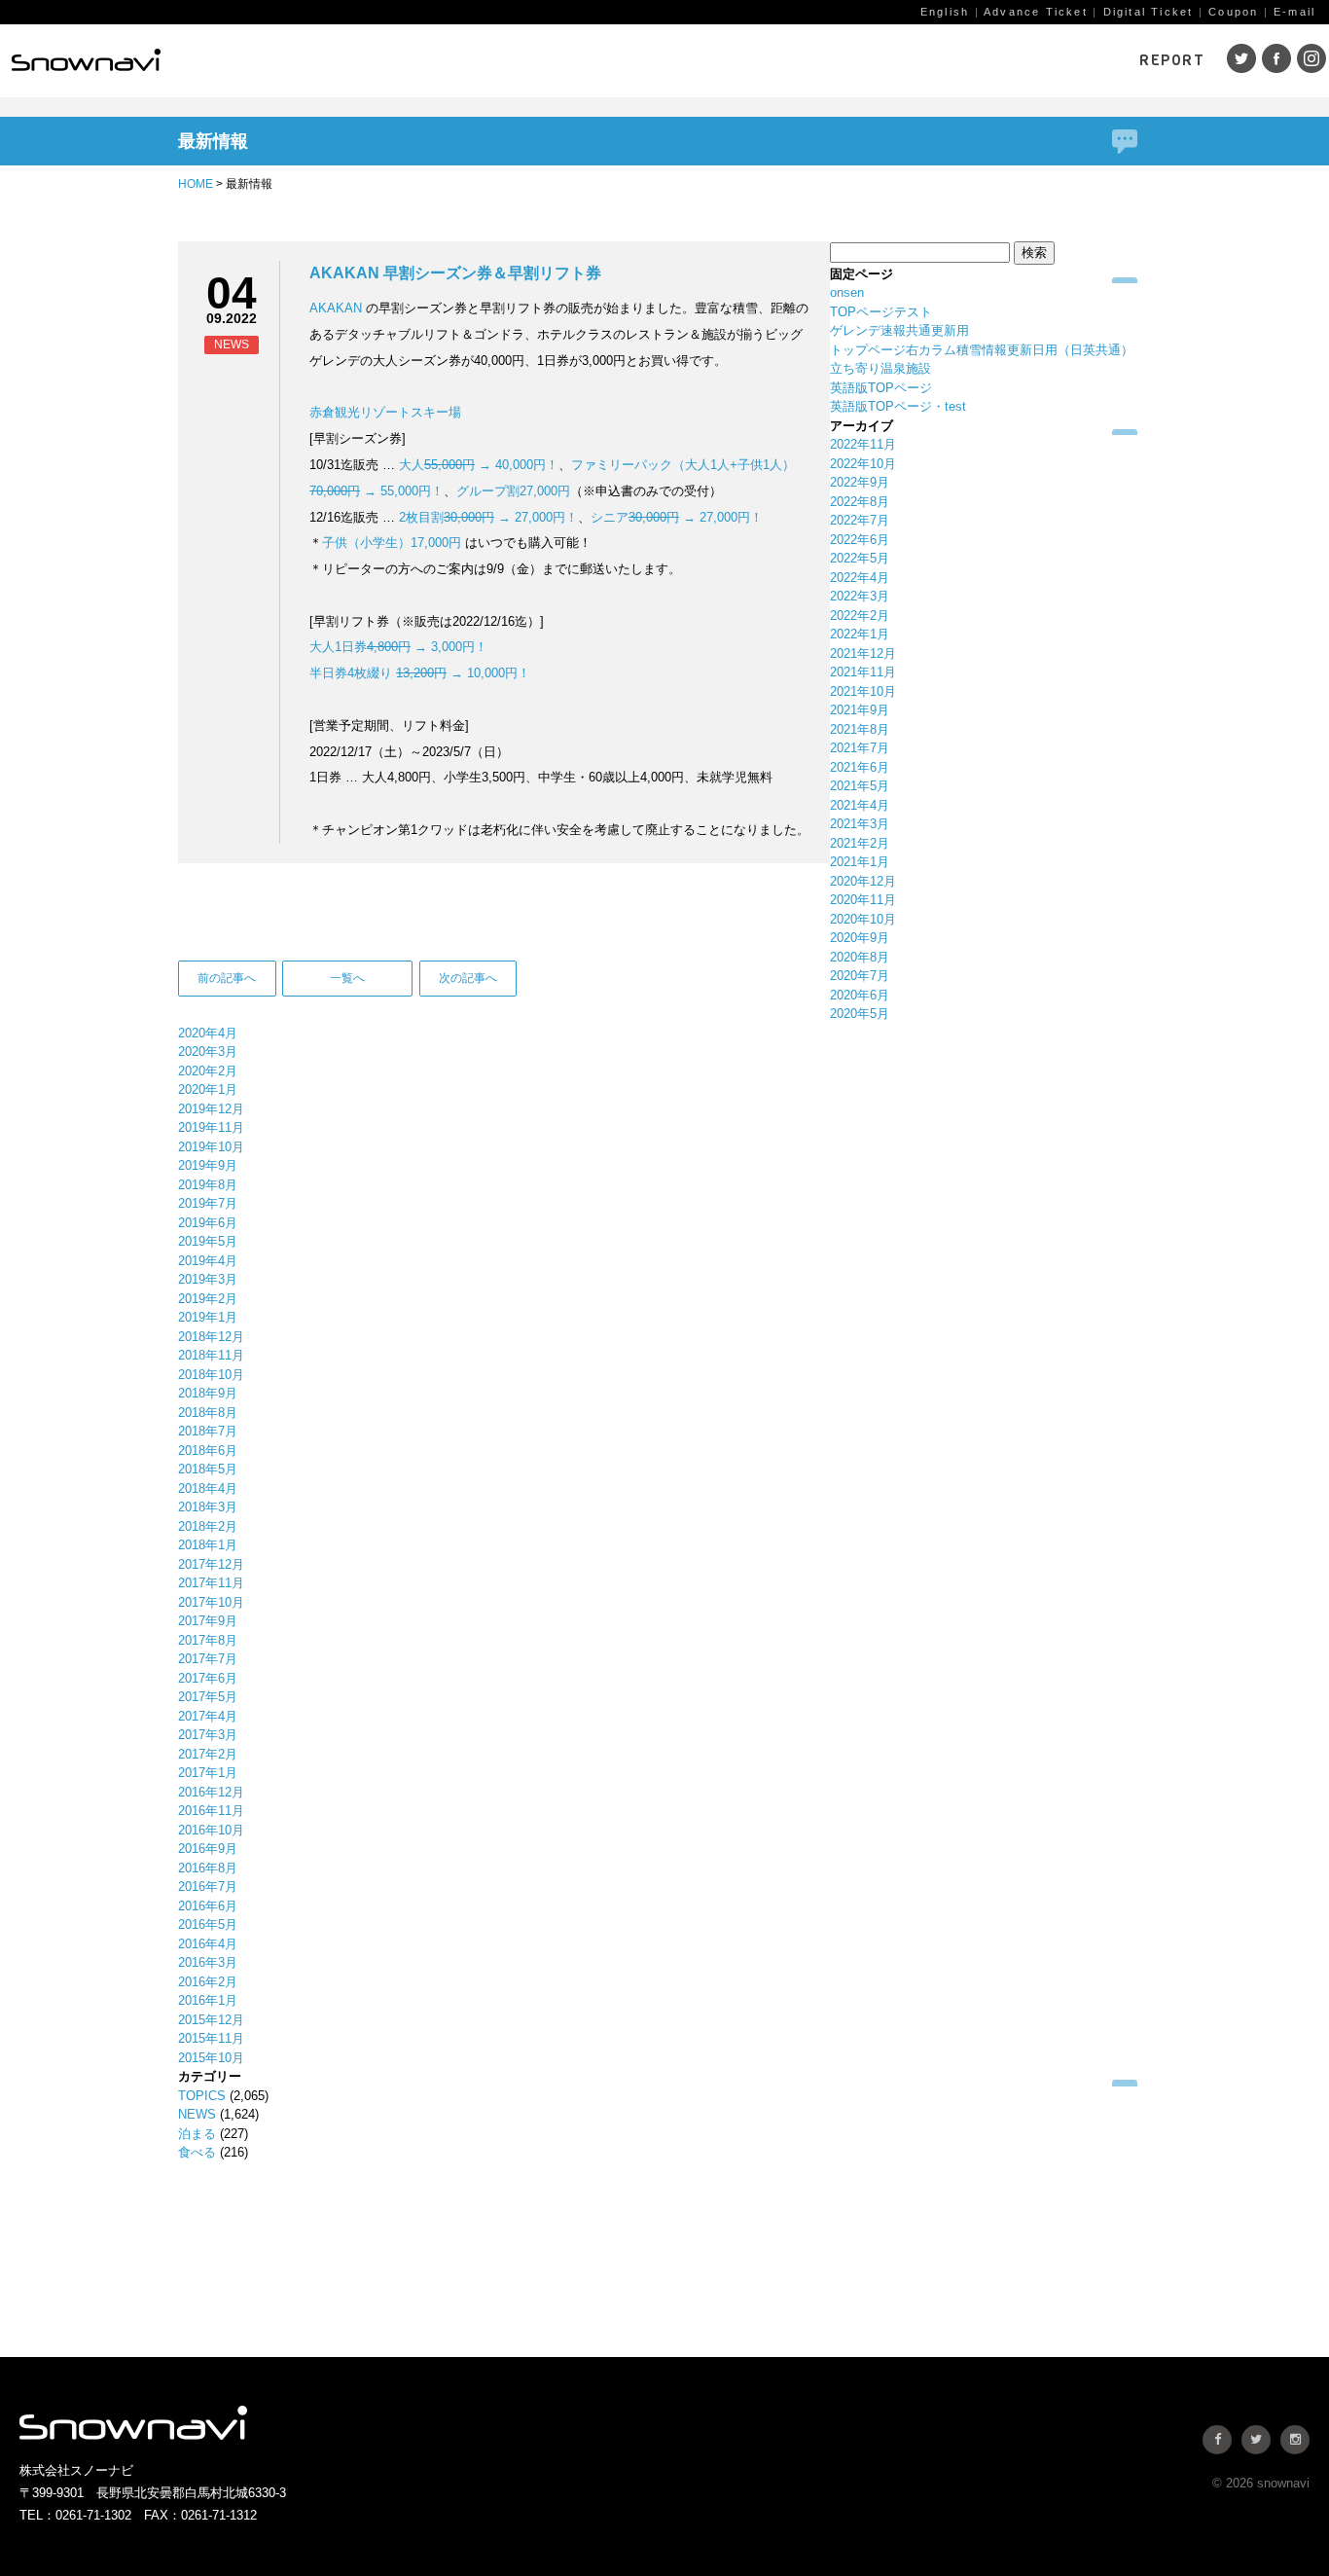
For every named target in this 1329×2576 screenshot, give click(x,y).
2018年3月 (208, 1507)
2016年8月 (208, 1868)
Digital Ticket (1149, 12)
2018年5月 (208, 1469)
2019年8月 (208, 1185)
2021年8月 (860, 729)
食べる (197, 2152)
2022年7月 (860, 520)
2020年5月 (860, 1014)
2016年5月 (208, 1924)
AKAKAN (336, 308)
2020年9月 (860, 938)
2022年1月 (860, 634)
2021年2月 (860, 843)
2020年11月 (863, 900)
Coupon (1233, 12)
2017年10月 (211, 1602)
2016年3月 (208, 1962)
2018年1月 (208, 1545)
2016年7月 (208, 1887)
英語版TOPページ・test (898, 406)
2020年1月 (208, 1089)
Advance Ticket (1036, 12)
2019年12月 (211, 1109)
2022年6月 (860, 540)
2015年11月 (211, 2038)
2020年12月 (863, 881)
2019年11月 (211, 1127)
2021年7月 (860, 748)
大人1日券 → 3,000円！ (398, 647)
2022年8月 (860, 502)
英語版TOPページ (881, 388)
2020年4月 (208, 1033)
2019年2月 (208, 1299)
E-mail (1294, 12)
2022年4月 (860, 578)
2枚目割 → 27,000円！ (488, 517)
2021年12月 (863, 653)
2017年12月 (211, 1564)
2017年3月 (208, 1735)
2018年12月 (211, 1337)
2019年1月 (208, 1317)
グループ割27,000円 (513, 491)
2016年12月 (211, 1792)
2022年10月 (863, 464)
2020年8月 (860, 957)
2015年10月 (211, 2058)
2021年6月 (860, 767)
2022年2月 (860, 616)
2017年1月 (208, 1773)
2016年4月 (208, 1944)
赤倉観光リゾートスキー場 (385, 412)
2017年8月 (208, 1640)
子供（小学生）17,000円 (392, 543)
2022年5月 (860, 558)
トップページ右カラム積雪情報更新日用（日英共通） (982, 350)
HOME (196, 184)
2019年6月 (208, 1223)
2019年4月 (208, 1261)
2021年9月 (860, 710)
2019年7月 (208, 1203)
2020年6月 (860, 995)
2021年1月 (860, 862)
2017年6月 (208, 1678)
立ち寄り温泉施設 (880, 368)
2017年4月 (208, 1716)
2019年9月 (208, 1165)
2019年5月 (208, 1241)
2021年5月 (860, 786)
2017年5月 (208, 1697)
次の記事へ (468, 978)
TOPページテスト (881, 312)
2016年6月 (208, 1906)
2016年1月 (208, 2000)
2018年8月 (208, 1413)
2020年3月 (208, 1052)
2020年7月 (860, 976)
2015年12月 (211, 2020)
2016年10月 (211, 1830)
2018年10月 (211, 1375)
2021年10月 (863, 691)
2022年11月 (863, 444)
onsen (847, 292)
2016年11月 (211, 1811)
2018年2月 (208, 1526)
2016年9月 (208, 1849)
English (945, 12)
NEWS (197, 2114)
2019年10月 (211, 1147)
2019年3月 (208, 1279)
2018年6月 (208, 1451)
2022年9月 (860, 482)
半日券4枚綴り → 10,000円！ (420, 673)
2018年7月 (208, 1431)
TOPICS (202, 2096)
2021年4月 (860, 805)
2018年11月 (211, 1355)
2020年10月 (863, 919)
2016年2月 (208, 1982)
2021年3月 (860, 824)
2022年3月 (860, 596)
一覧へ (347, 978)
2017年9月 (208, 1621)
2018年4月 (208, 1488)
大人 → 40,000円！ (479, 465)
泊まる (197, 2134)
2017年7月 (208, 1659)
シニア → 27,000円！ (677, 517)
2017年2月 (208, 1754)
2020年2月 (208, 1071)
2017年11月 (211, 1583)
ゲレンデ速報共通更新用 (899, 330)
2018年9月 (208, 1393)
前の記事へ (227, 978)
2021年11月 (863, 672)
